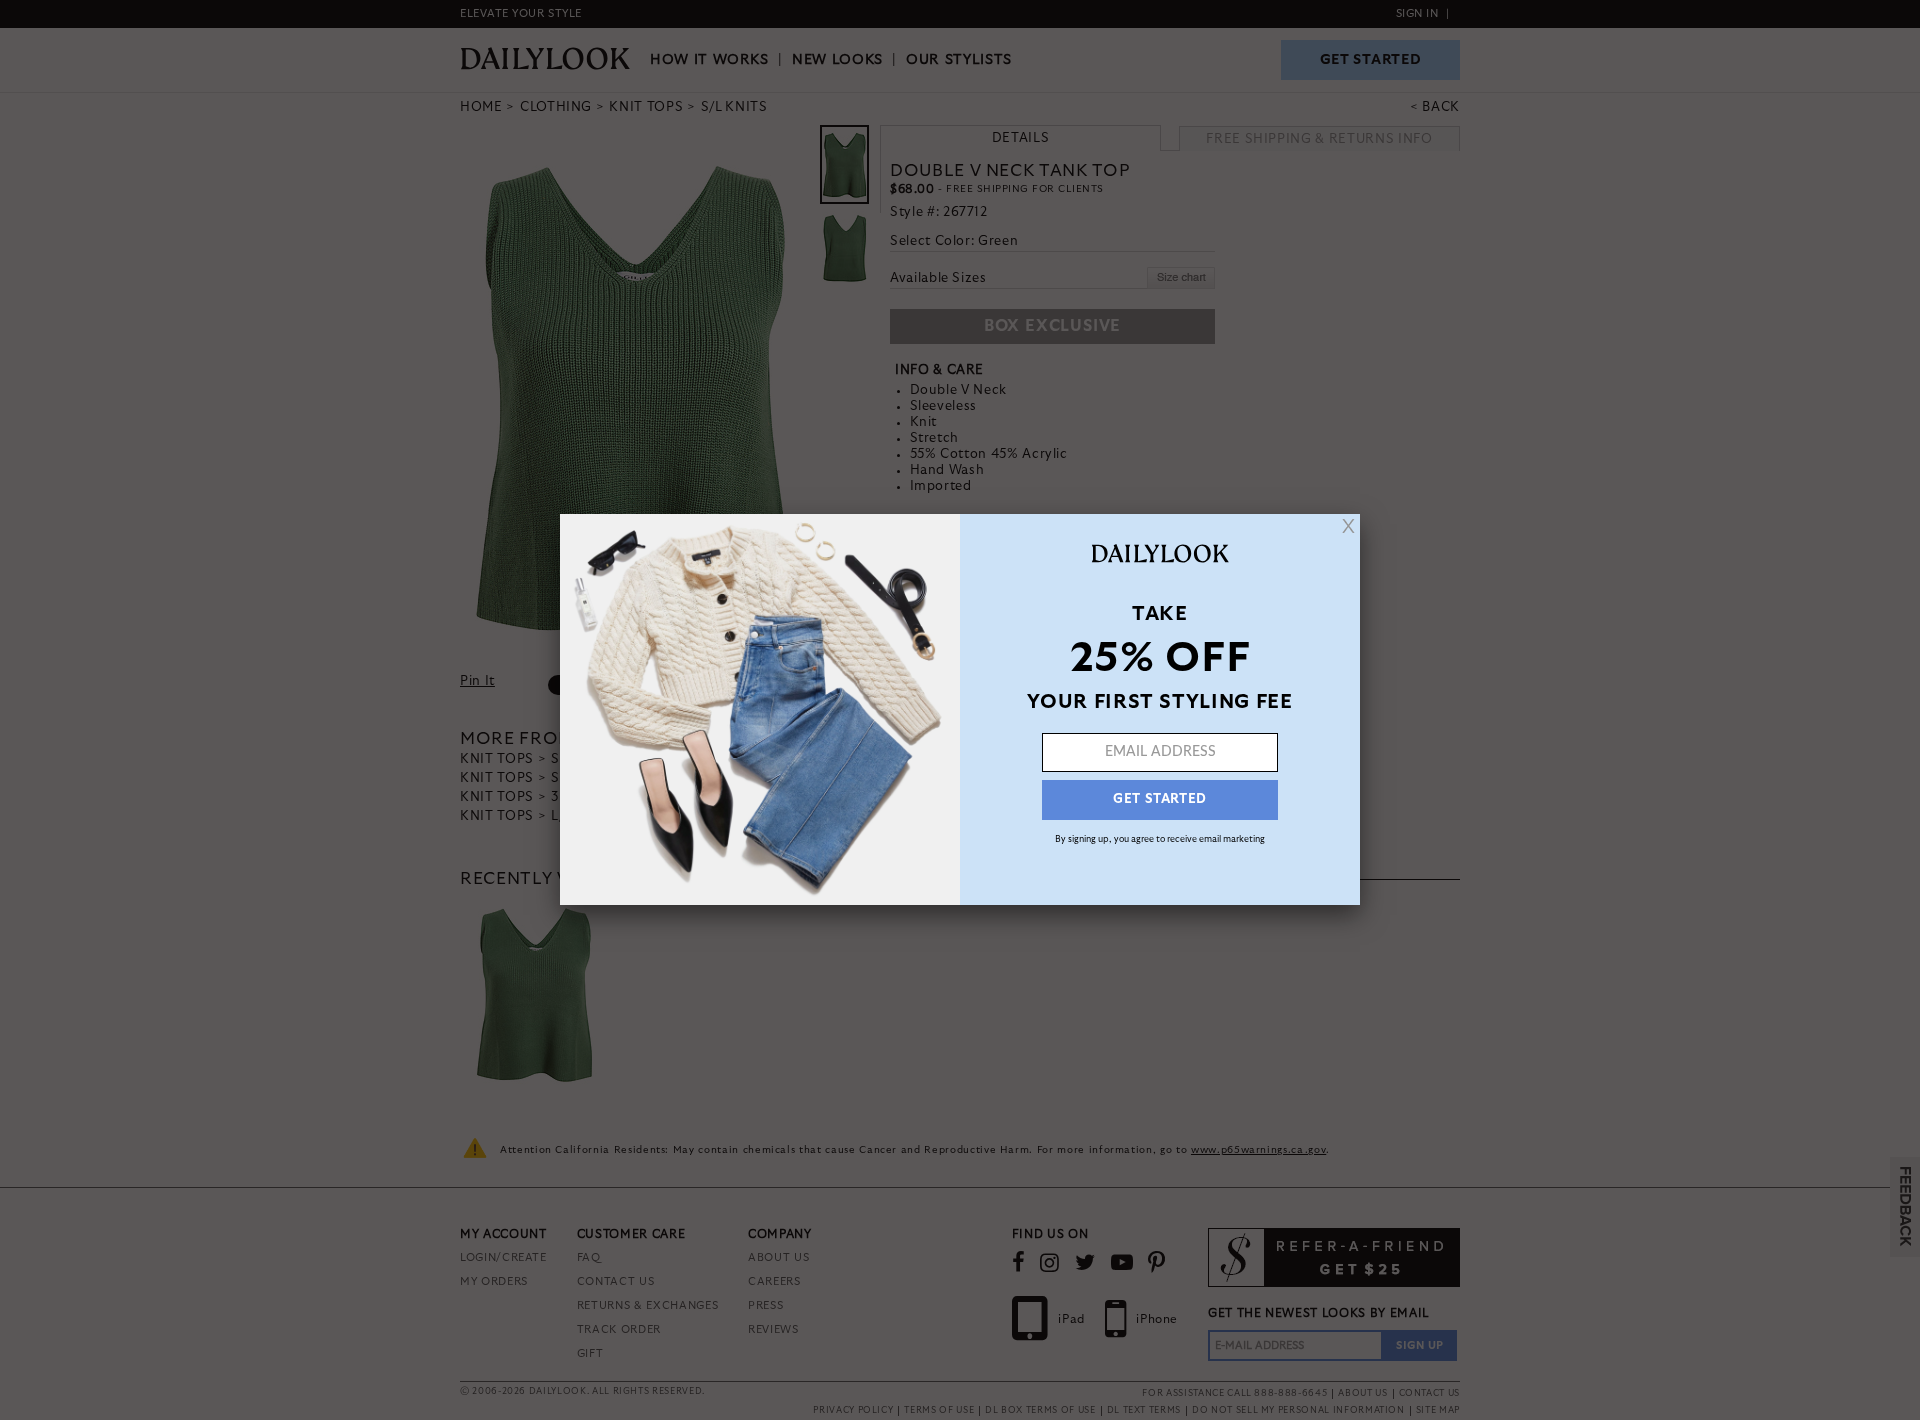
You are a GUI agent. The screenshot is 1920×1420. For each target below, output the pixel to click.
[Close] (1348, 526)
